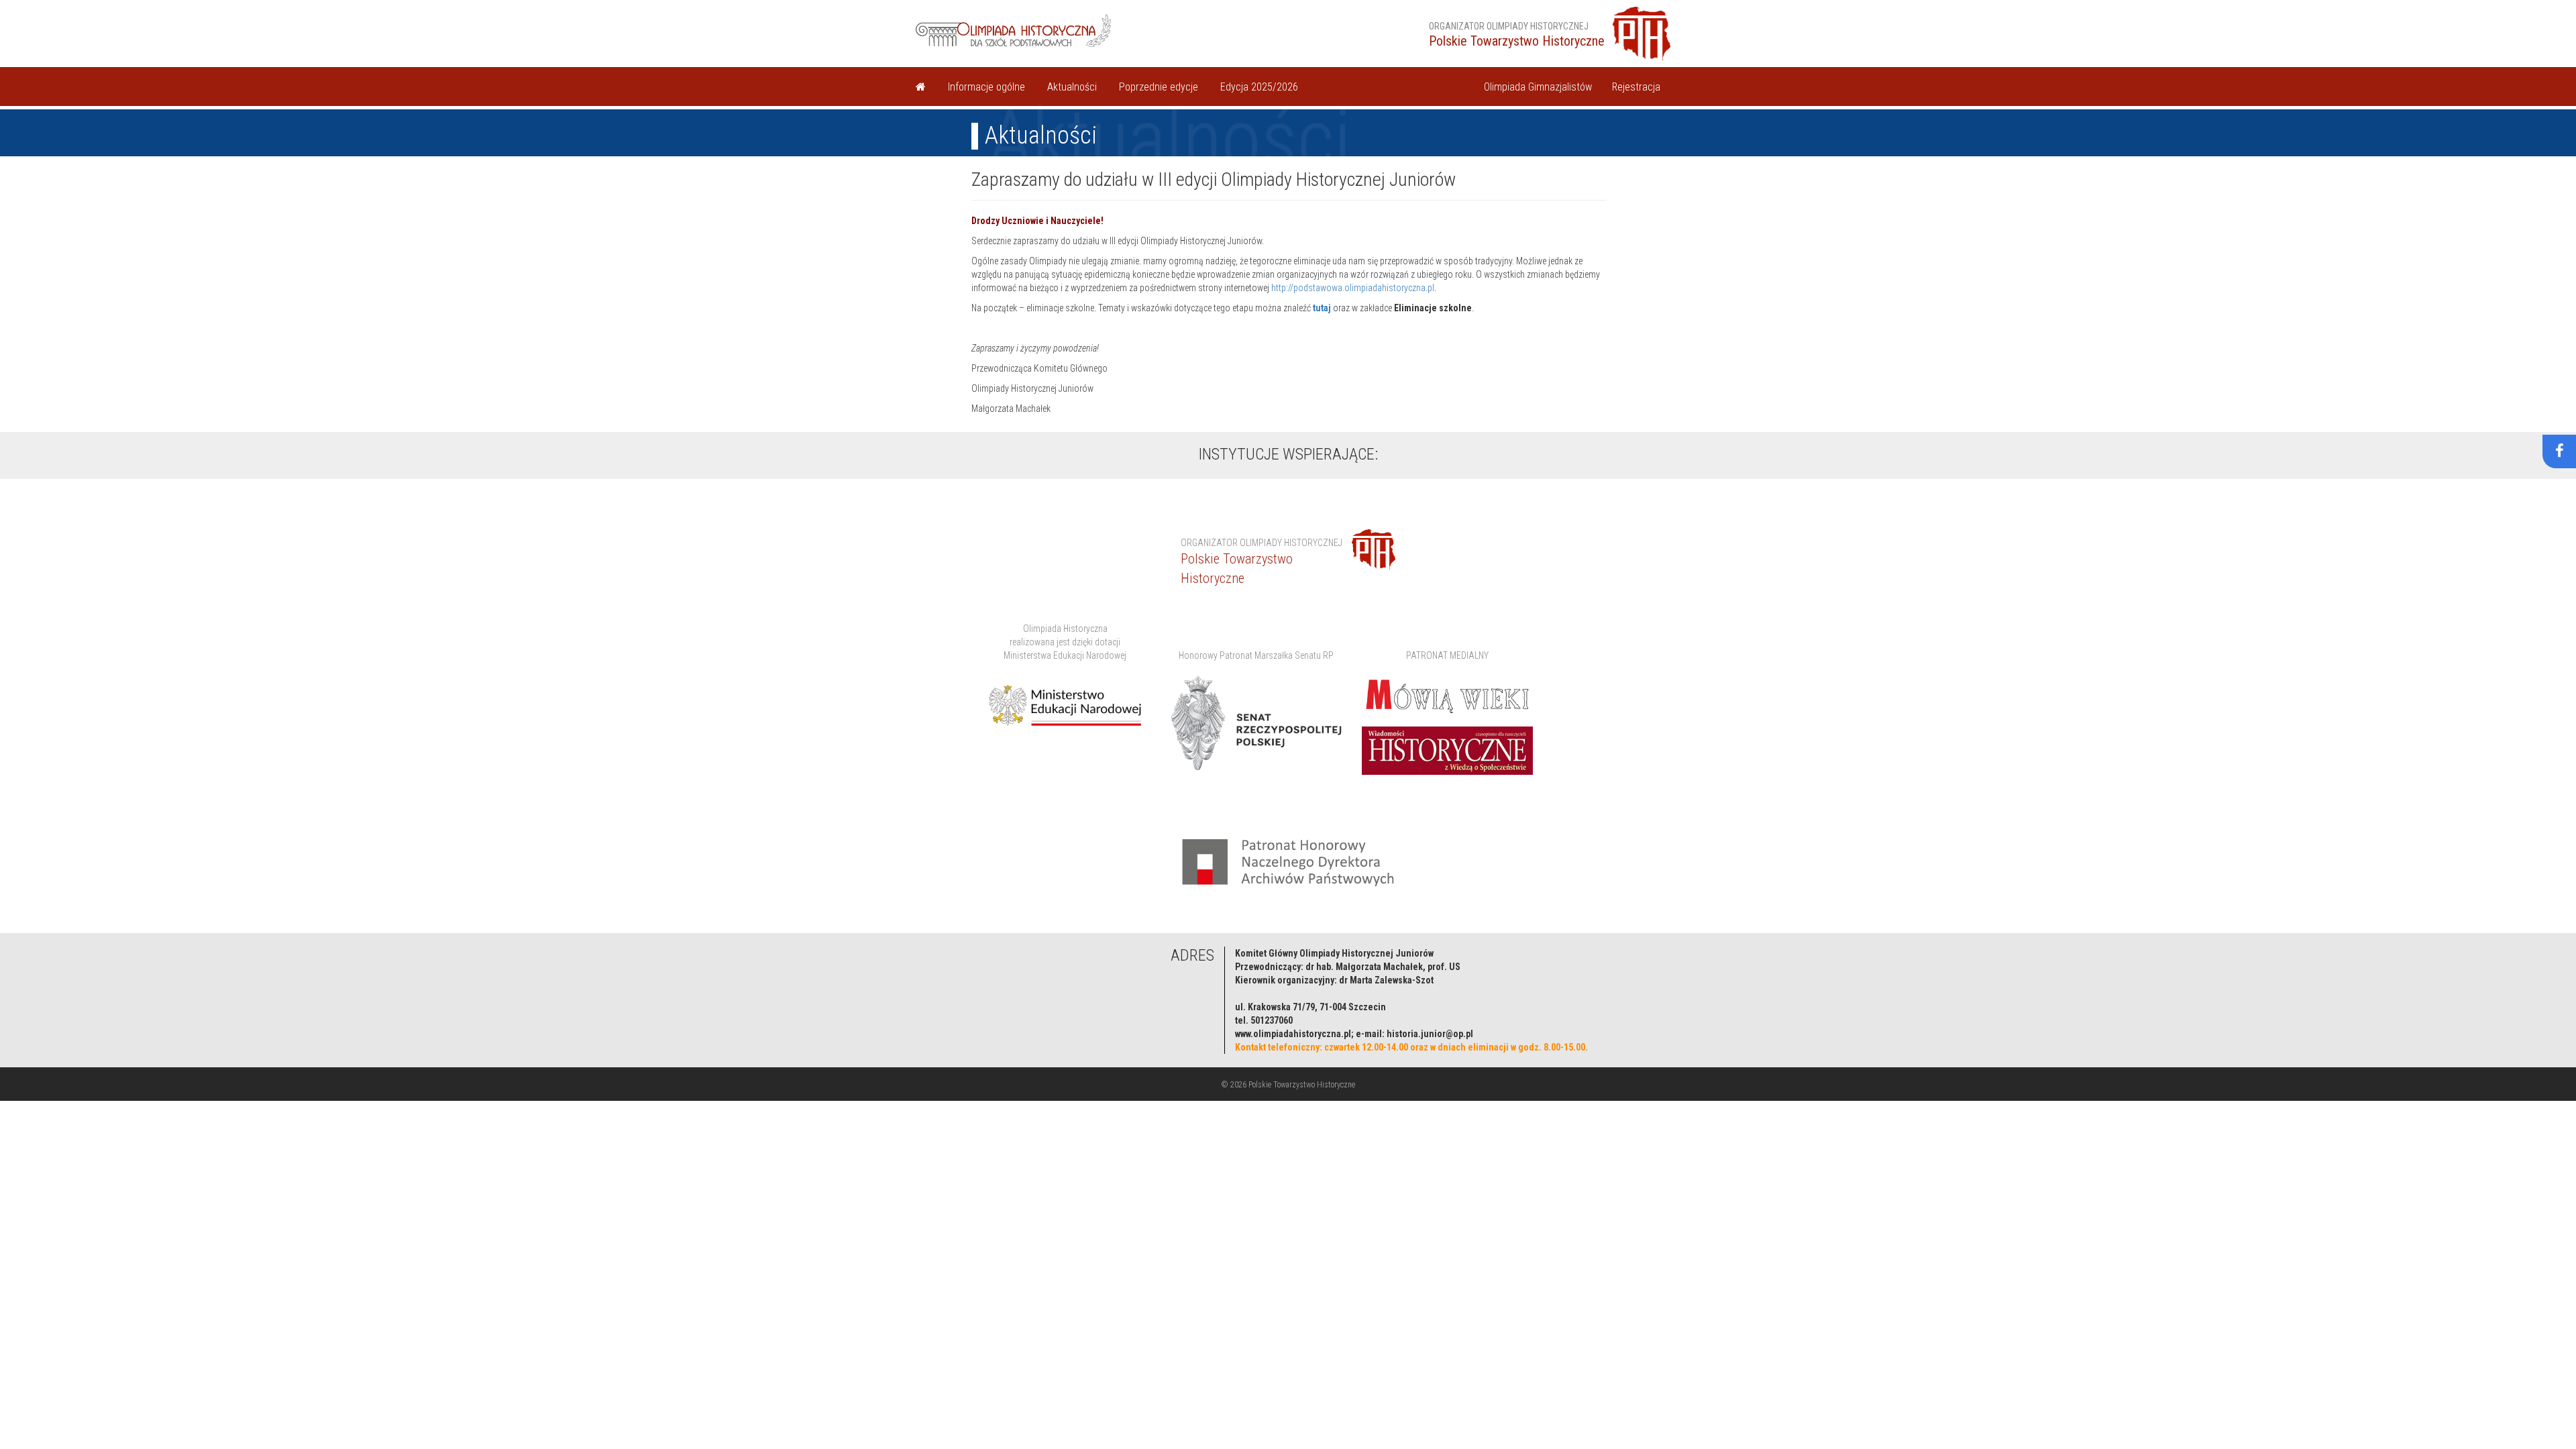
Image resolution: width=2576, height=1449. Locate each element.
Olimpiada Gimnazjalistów (1538, 87)
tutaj (1322, 308)
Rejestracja (1636, 87)
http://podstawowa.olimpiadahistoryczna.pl (1353, 288)
